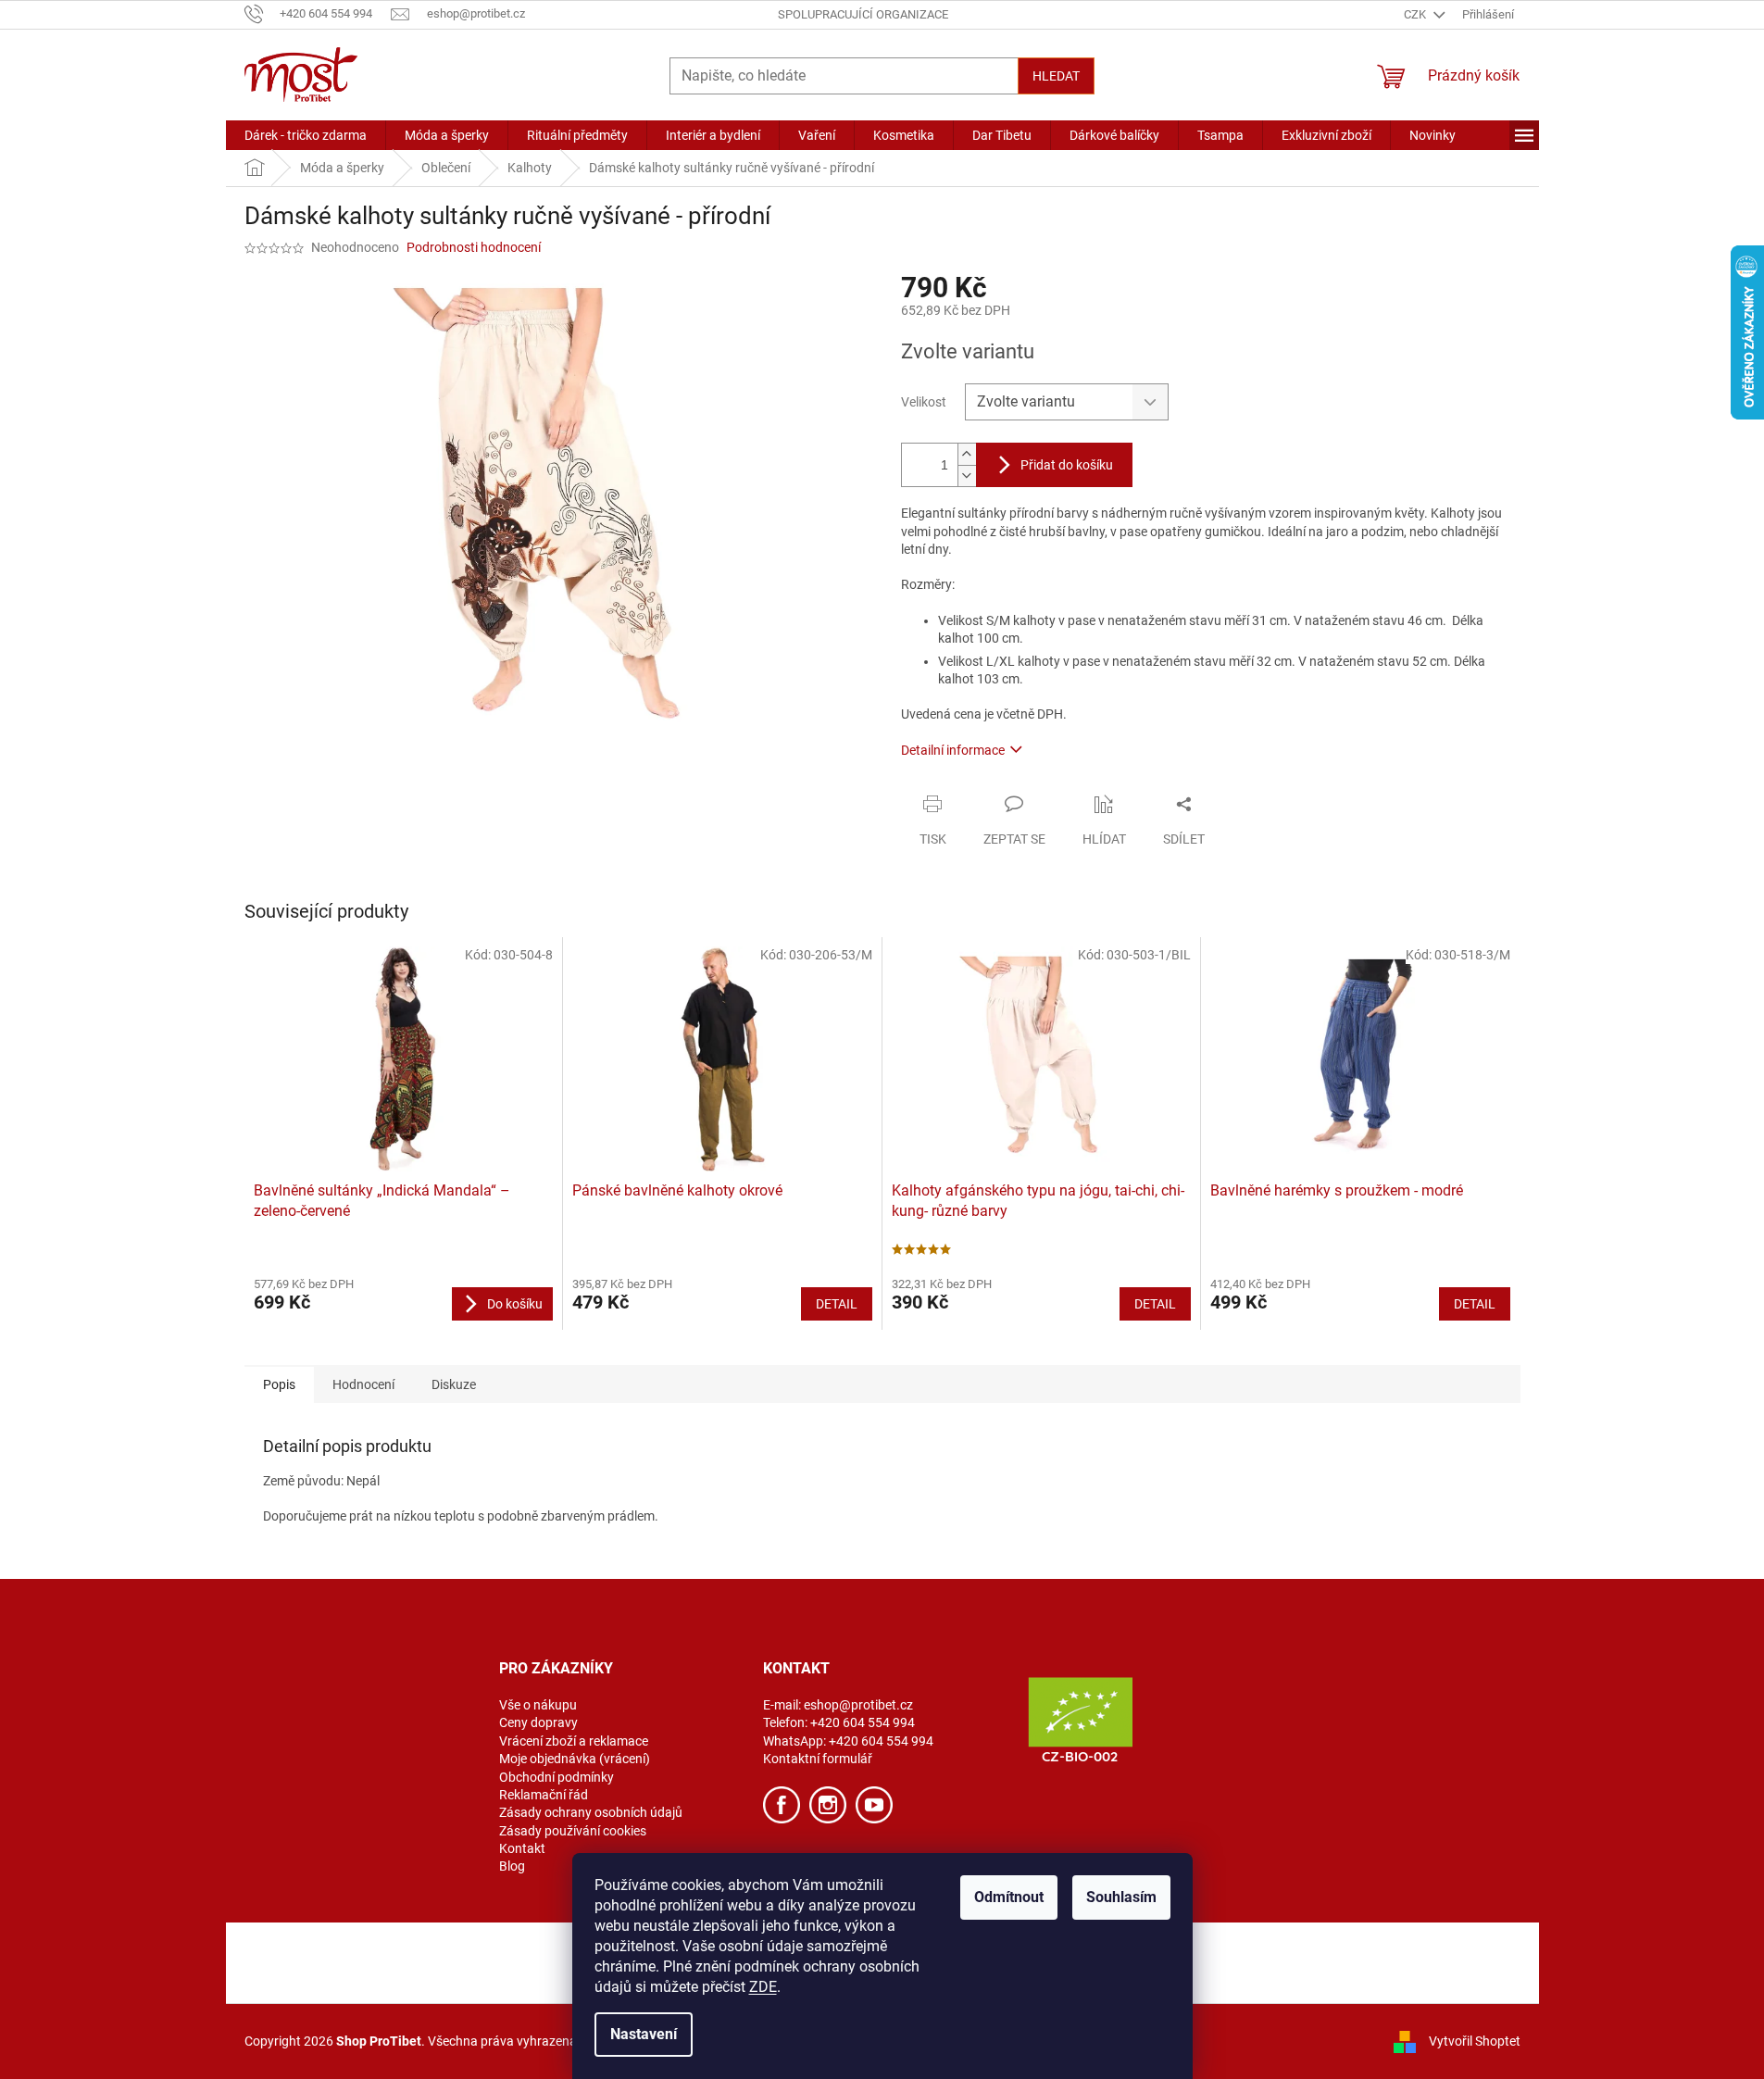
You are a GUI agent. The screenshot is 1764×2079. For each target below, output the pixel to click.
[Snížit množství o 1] (967, 476)
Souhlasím (1121, 1897)
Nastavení (644, 2034)
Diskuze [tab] (454, 1384)
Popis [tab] (279, 1384)
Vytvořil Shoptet (1475, 2040)
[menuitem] (306, 135)
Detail (837, 1304)
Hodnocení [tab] (363, 1384)
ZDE (763, 1987)
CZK (1416, 14)
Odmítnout (1009, 1897)
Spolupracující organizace (863, 14)
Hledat (1056, 76)
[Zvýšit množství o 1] (967, 454)
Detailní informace (953, 750)
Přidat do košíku (1067, 465)
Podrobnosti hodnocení (474, 247)
